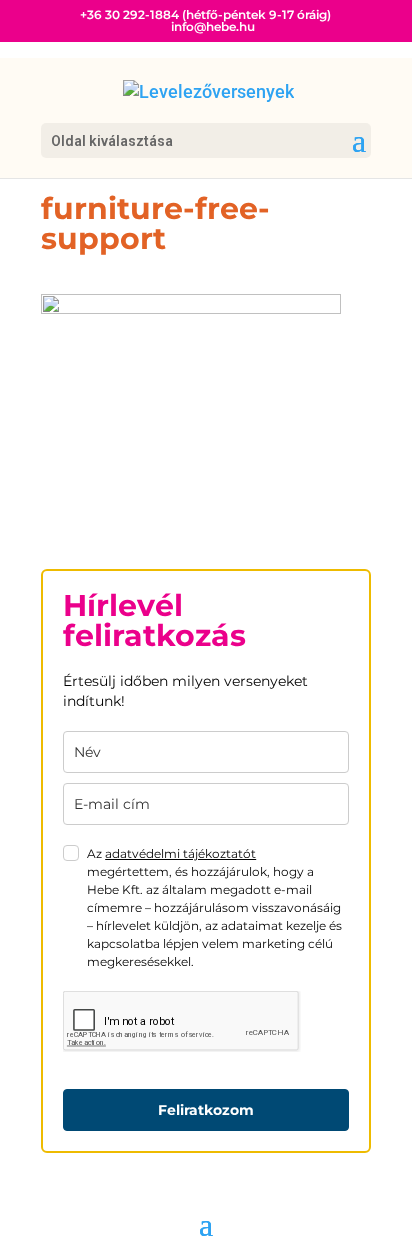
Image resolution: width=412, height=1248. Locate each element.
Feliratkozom (206, 1110)
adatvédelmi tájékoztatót (180, 853)
